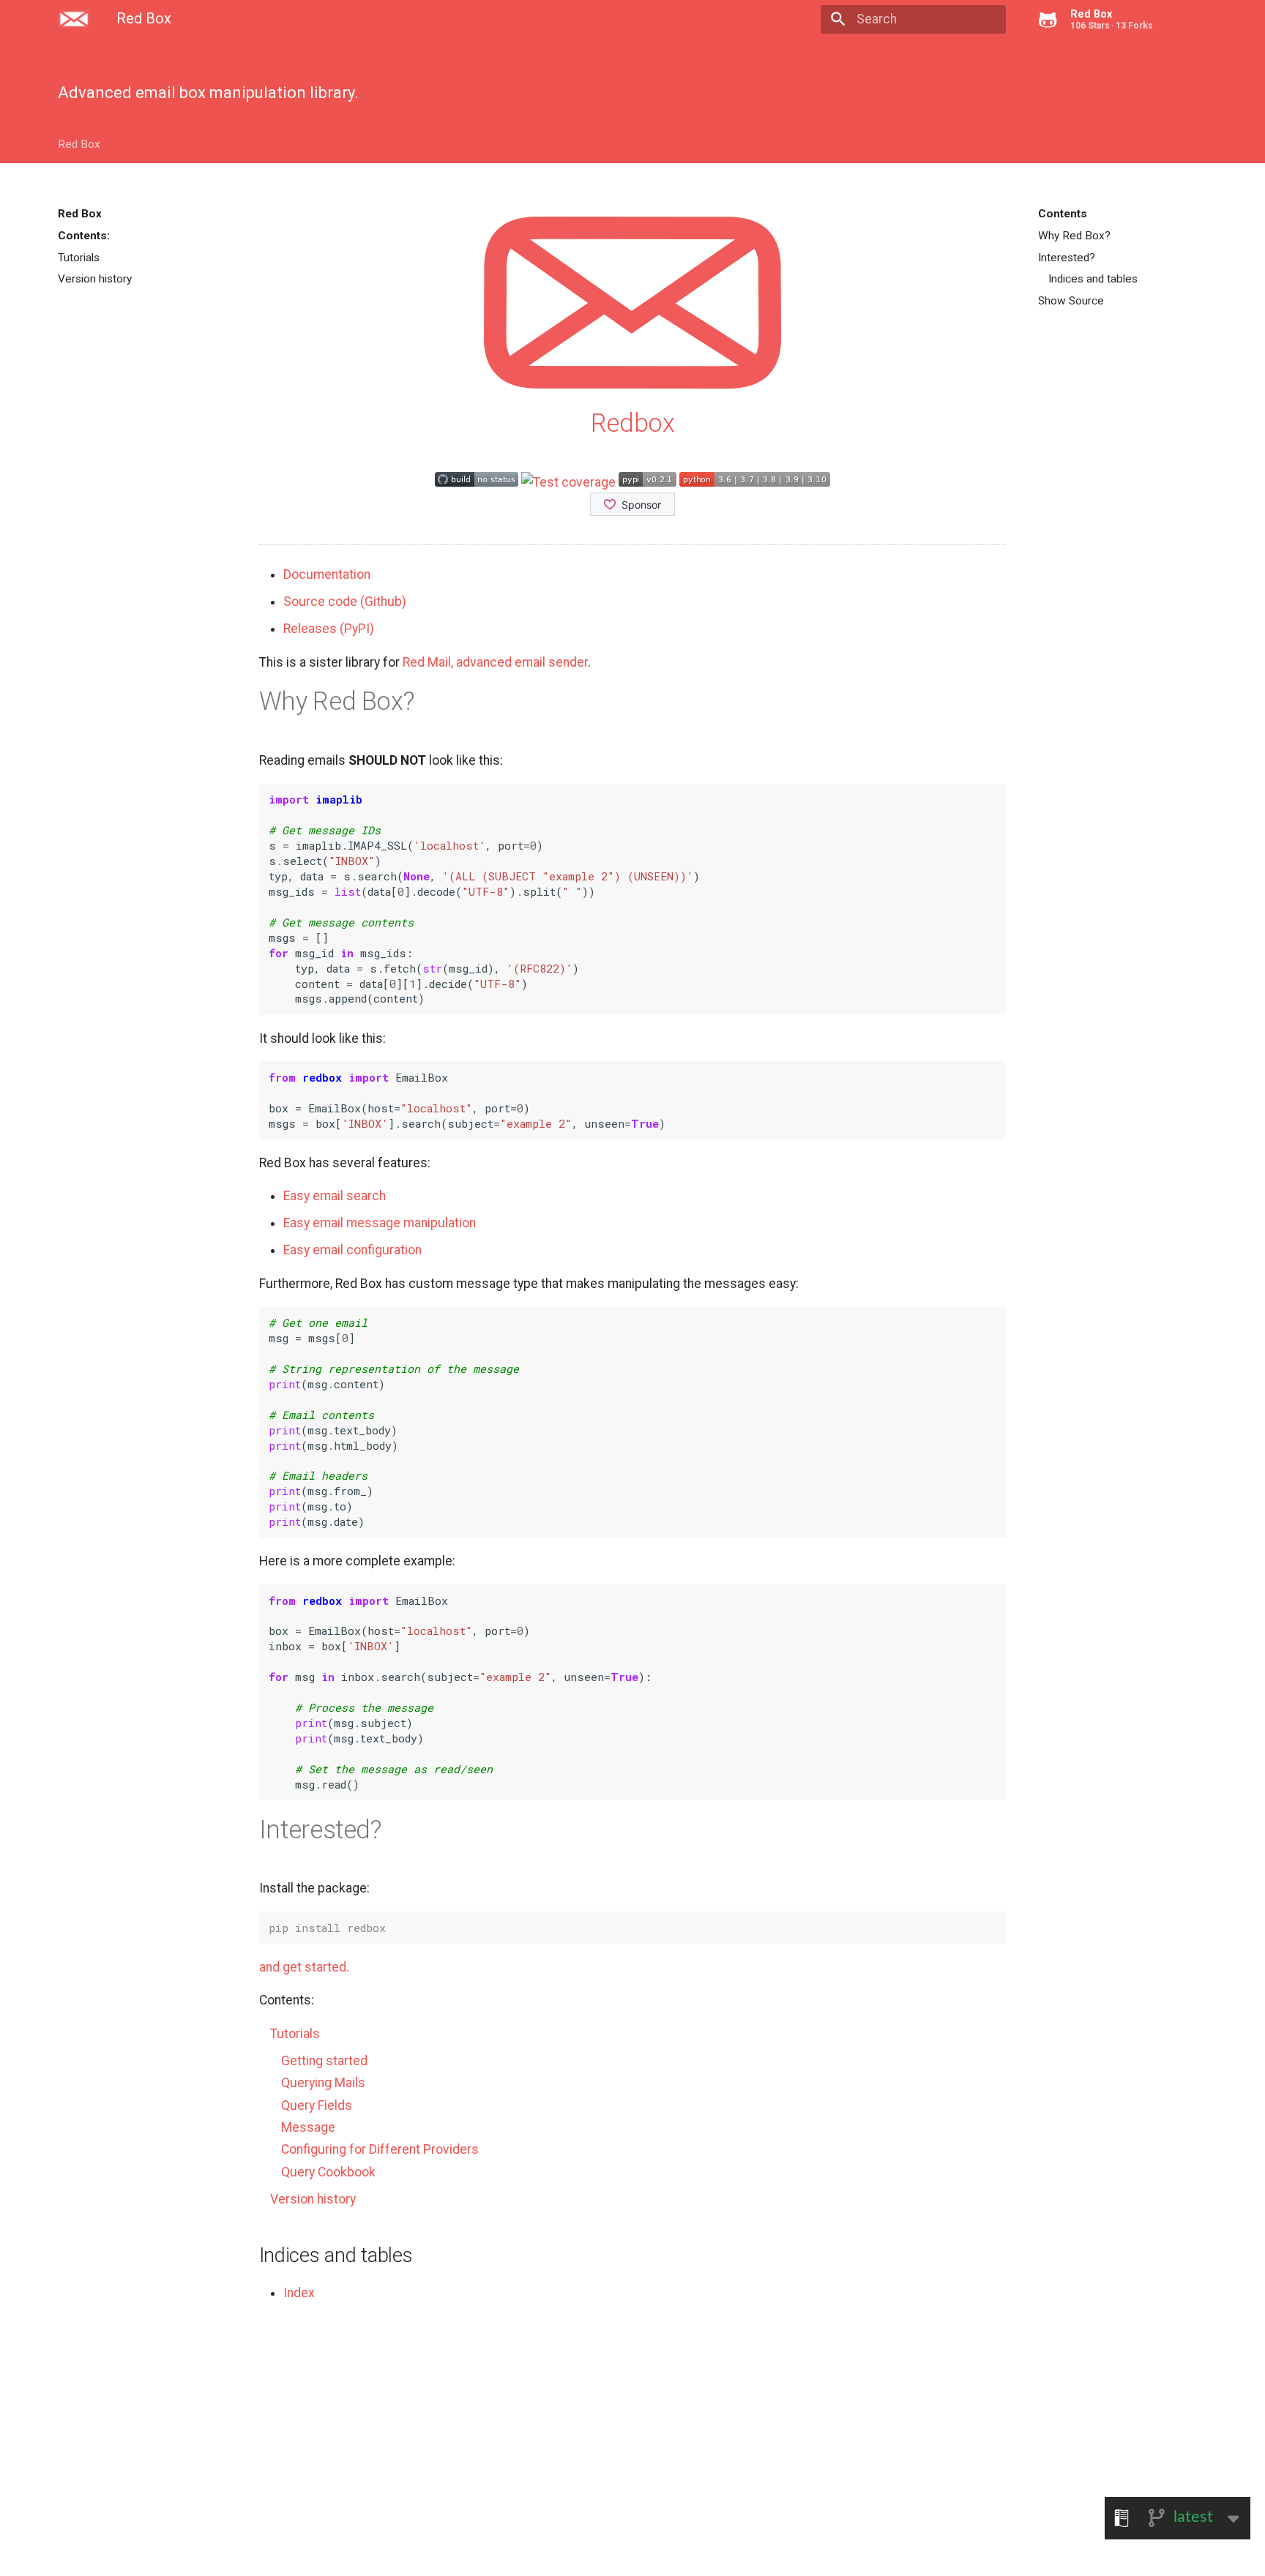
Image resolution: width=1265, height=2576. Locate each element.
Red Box (79, 144)
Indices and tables (1093, 279)
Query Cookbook (328, 2172)
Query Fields (317, 2105)
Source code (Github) (345, 602)
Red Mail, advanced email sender (495, 662)
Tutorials (79, 258)
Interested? (1067, 258)
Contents (1063, 214)
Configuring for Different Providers (380, 2149)
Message (308, 2127)
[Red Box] (74, 19)
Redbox (633, 423)
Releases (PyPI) (329, 629)
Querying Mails (323, 2083)
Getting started (324, 2061)
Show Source (1071, 301)
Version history (95, 279)
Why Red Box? (1074, 236)
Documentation (327, 574)
